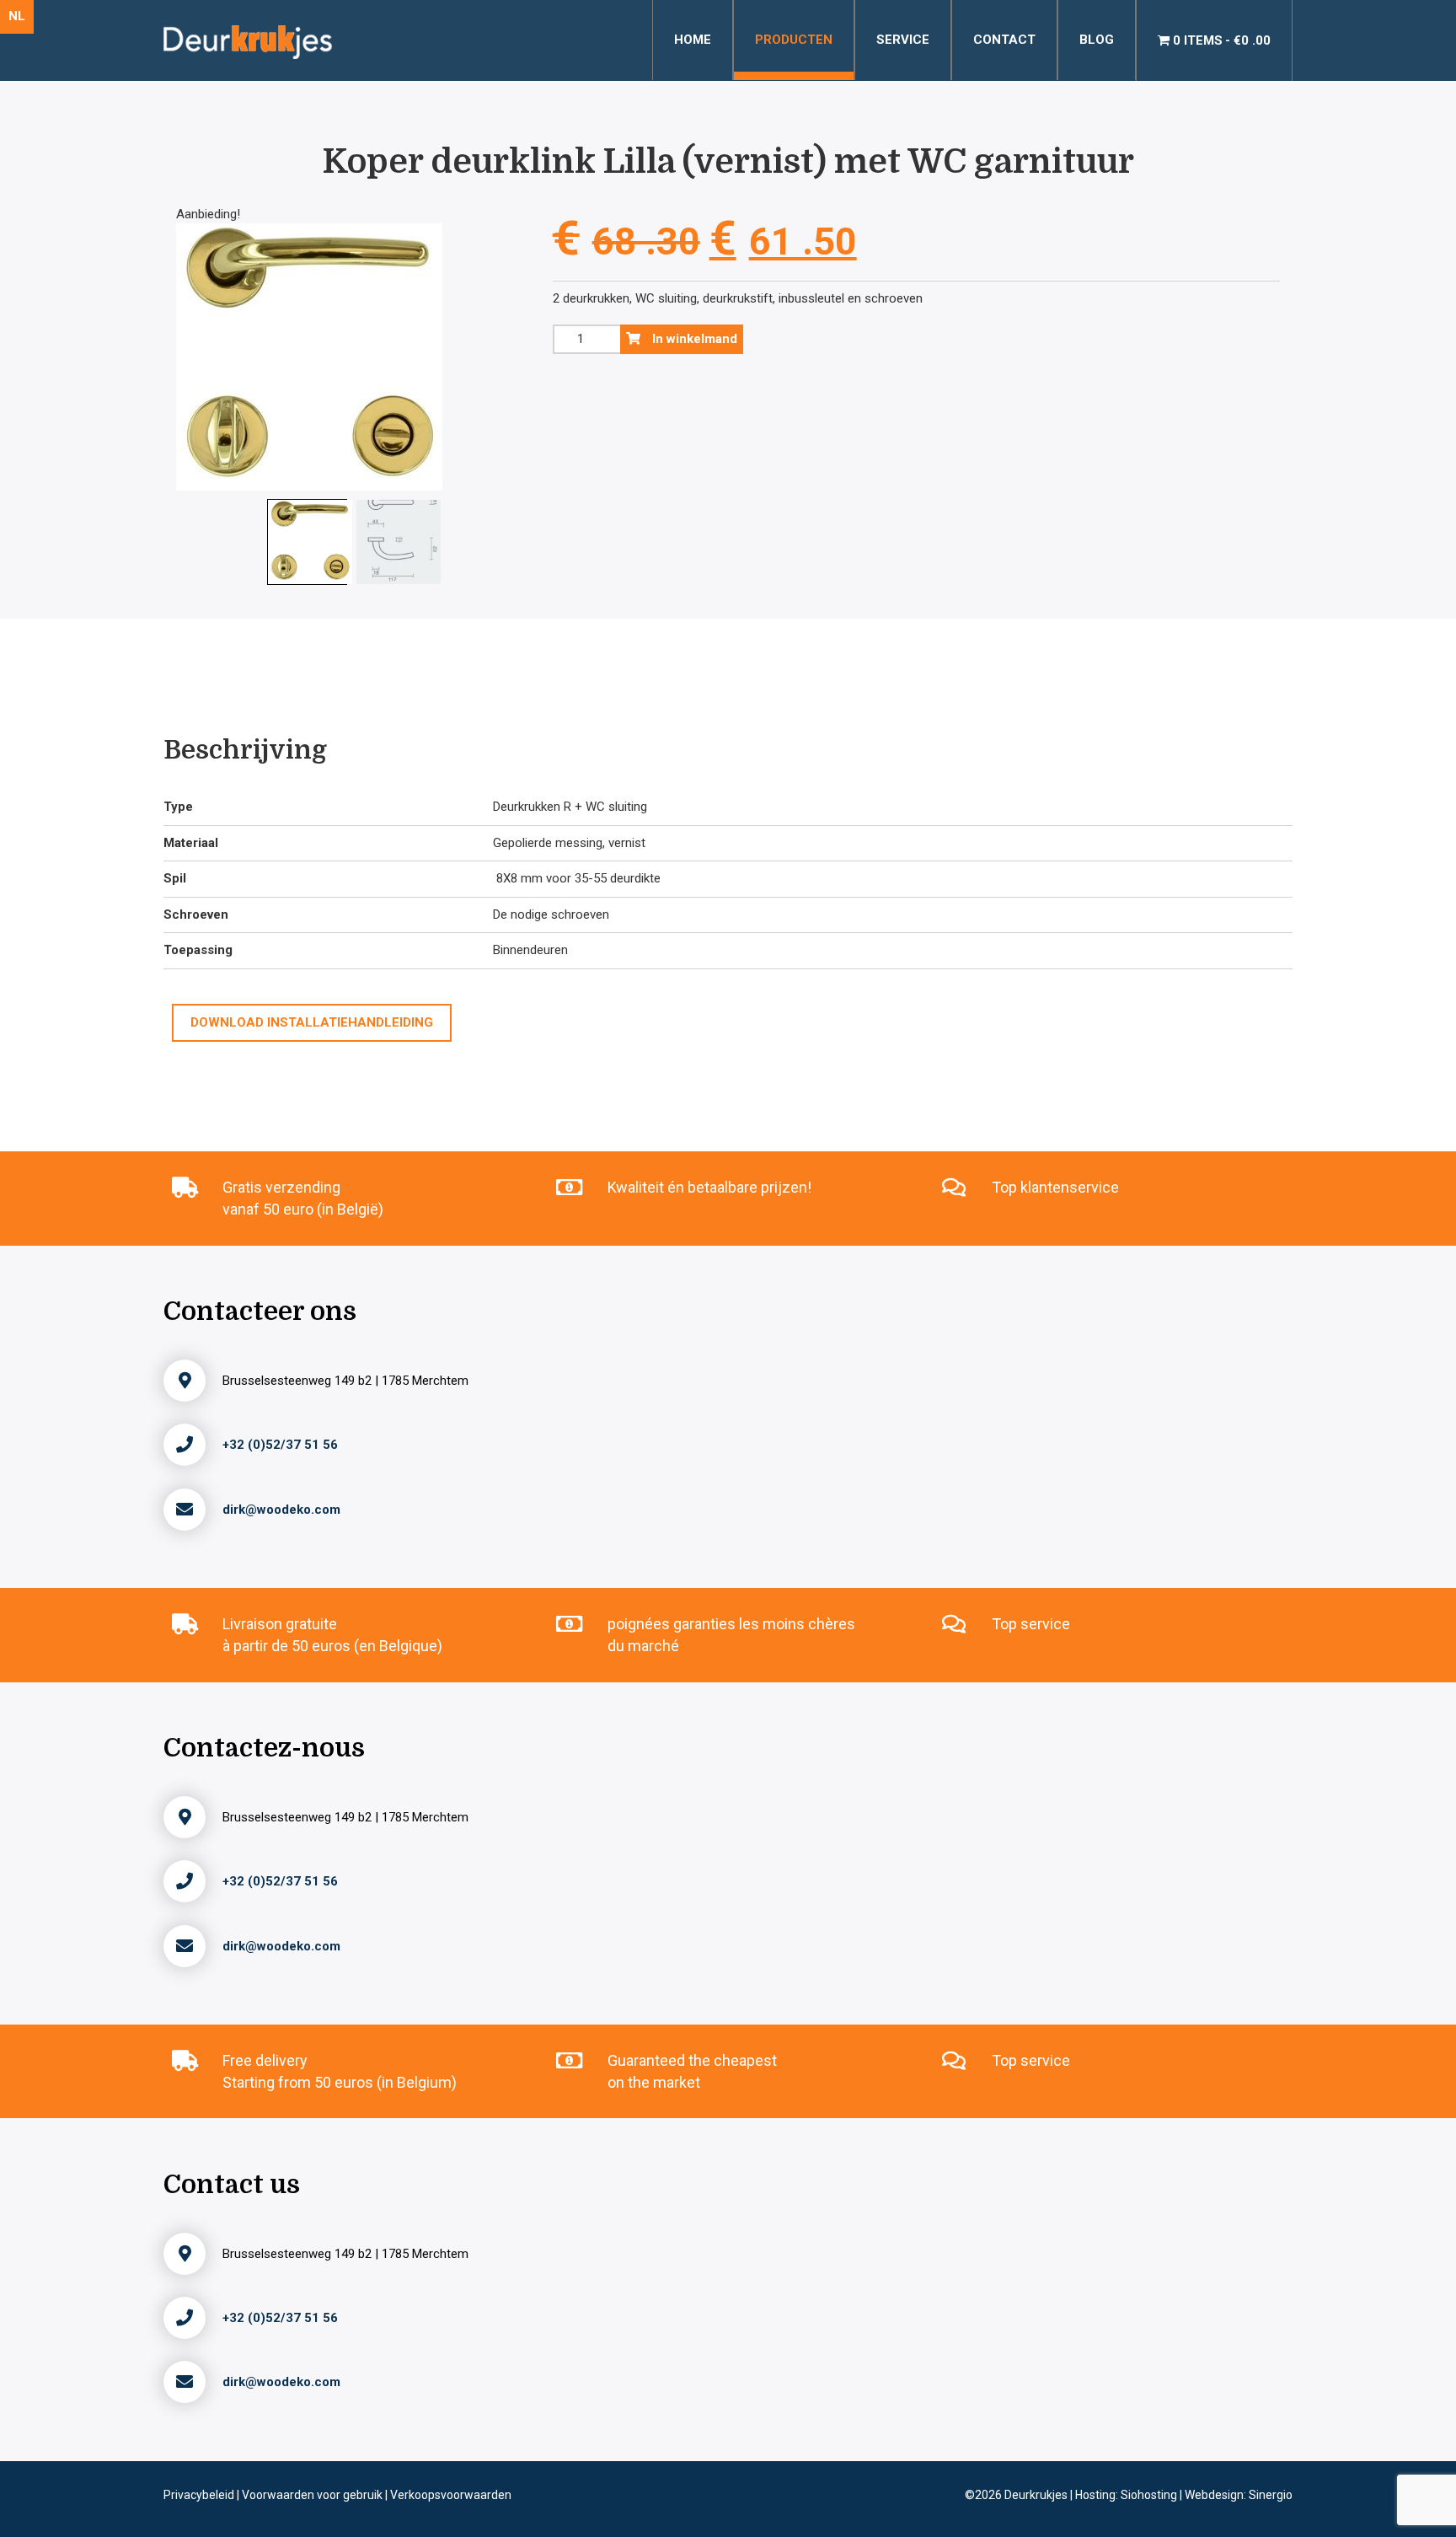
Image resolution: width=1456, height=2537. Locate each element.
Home (693, 40)
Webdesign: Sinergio (1239, 2495)
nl (17, 16)
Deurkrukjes (1037, 2495)
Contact (1004, 40)
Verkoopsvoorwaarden (451, 2495)
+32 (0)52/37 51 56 (280, 1445)
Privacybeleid (200, 2495)
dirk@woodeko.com (281, 1510)
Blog (1097, 40)
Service (903, 40)
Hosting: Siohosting (1127, 2495)
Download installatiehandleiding (312, 1022)
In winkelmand (693, 339)
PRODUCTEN (794, 40)
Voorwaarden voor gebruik (313, 2495)
